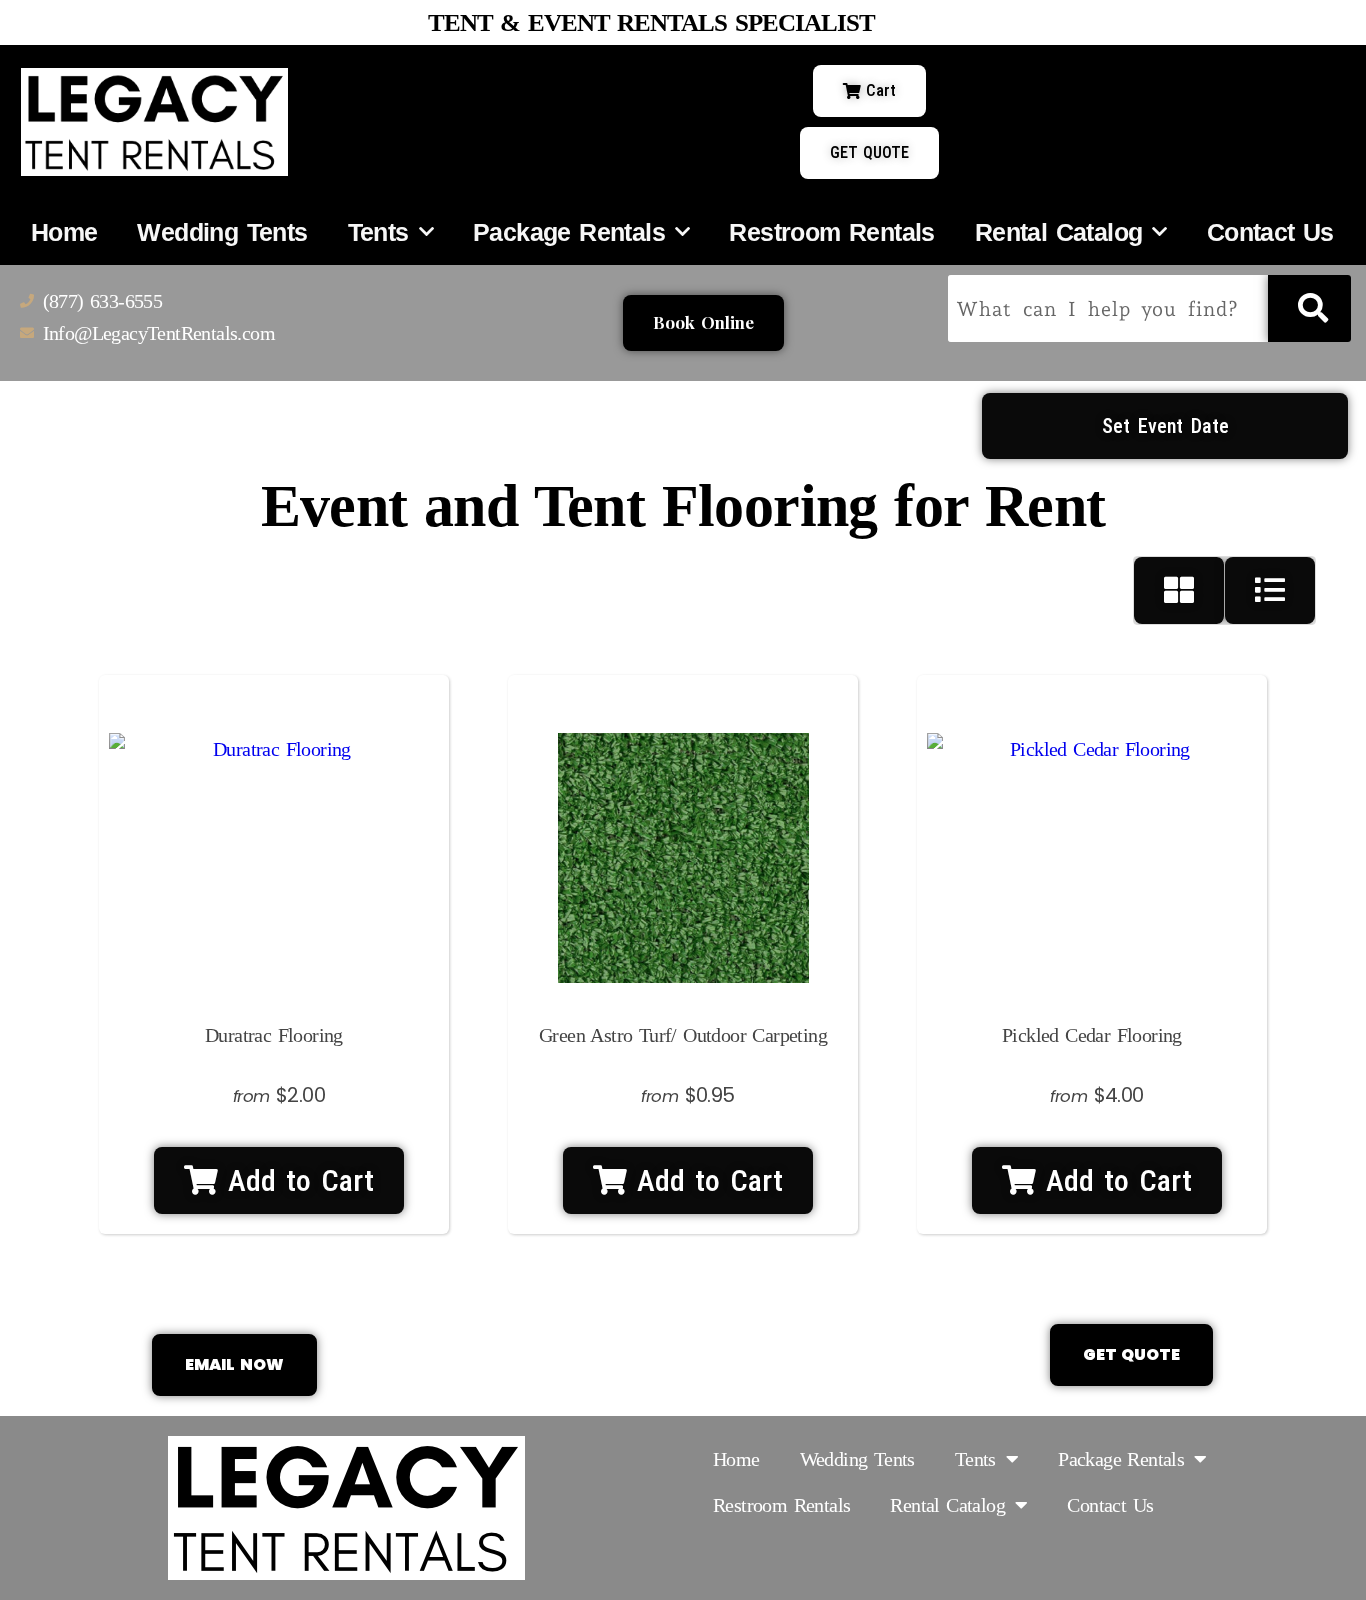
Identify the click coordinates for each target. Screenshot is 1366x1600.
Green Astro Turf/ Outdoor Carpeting (683, 1035)
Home (64, 232)
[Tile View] (1179, 590)
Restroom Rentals (831, 232)
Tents (378, 232)
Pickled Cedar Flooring (1092, 1035)
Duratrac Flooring (274, 1035)
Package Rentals (569, 232)
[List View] (1270, 590)
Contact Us (1270, 232)
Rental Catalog (1059, 232)
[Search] (1310, 308)
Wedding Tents (222, 232)
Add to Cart (296, 1180)
